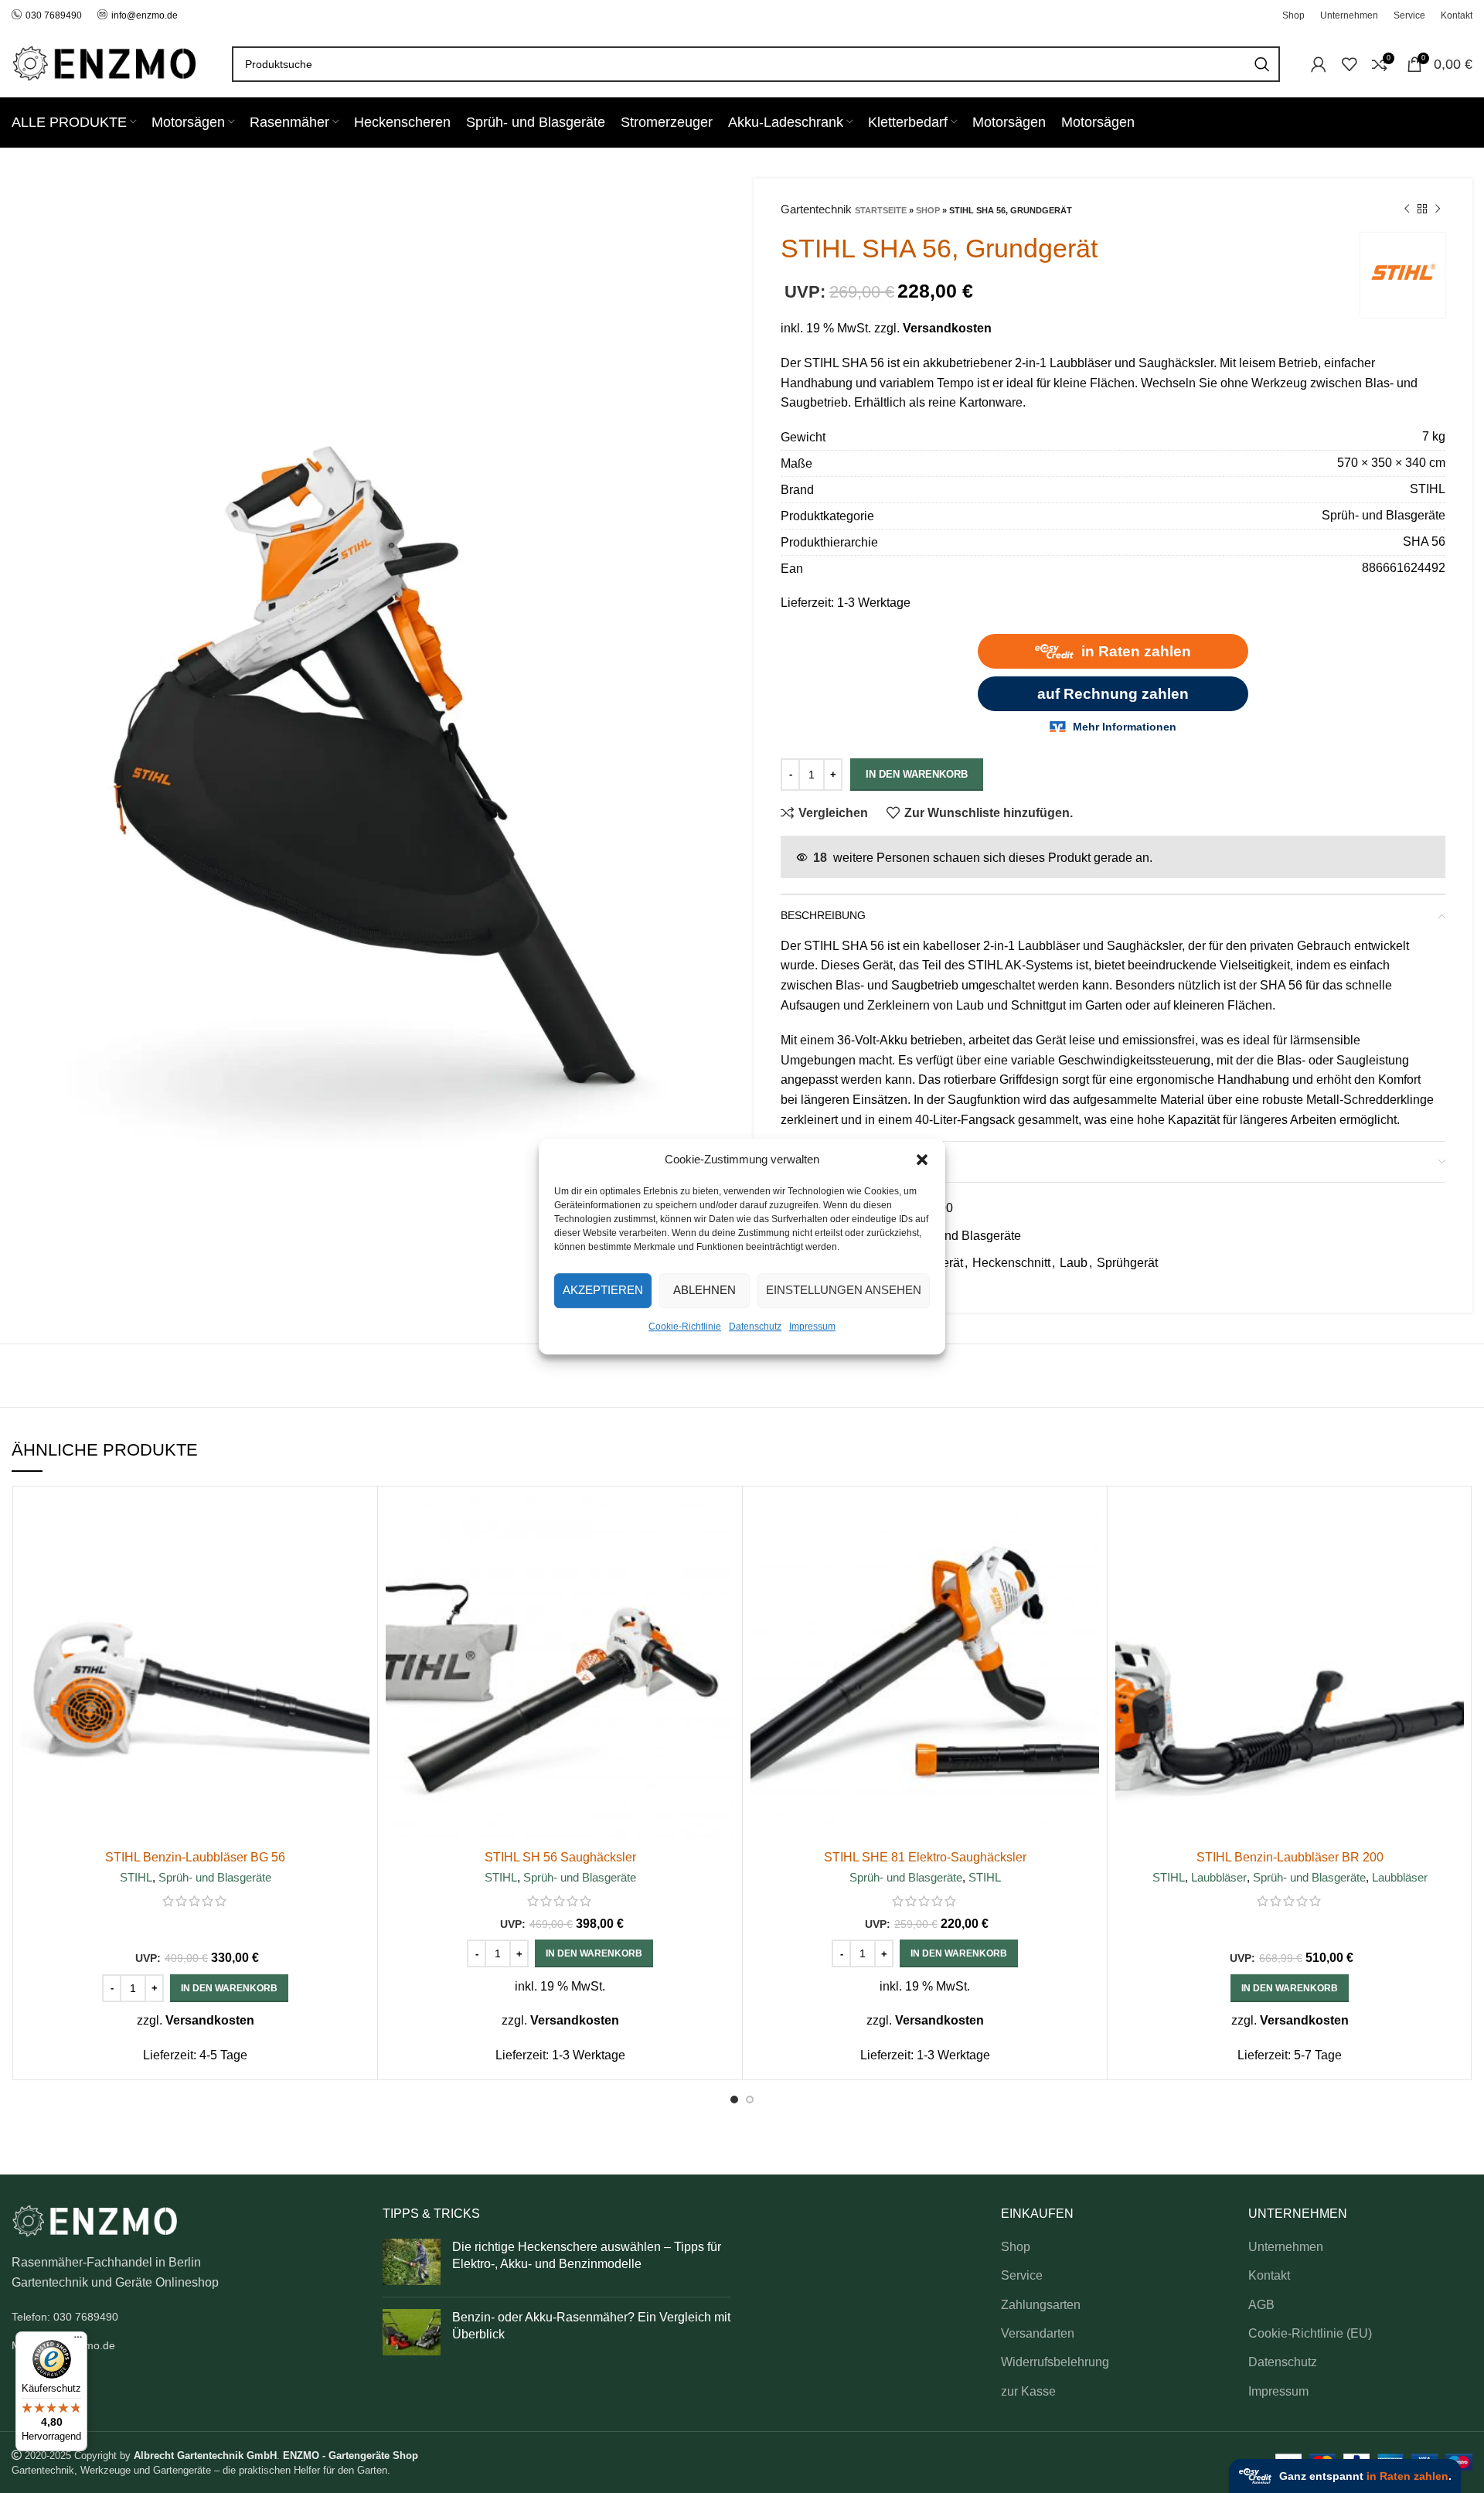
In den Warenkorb (917, 774)
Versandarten (1038, 2333)
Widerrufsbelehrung (1055, 2362)
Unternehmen (1286, 2247)
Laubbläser (1219, 1877)
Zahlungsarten (1041, 2305)
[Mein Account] (1319, 64)
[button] (922, 1160)
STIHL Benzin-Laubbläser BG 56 (195, 1857)
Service (1022, 2275)
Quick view (358, 1554)
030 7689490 (54, 15)
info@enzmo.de (145, 15)
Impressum (812, 1327)
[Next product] (1438, 209)
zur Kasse (1028, 2391)
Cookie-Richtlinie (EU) (1310, 2333)
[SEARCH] (1262, 64)
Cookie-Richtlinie (685, 1327)
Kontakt (1269, 2275)
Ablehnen (705, 1290)
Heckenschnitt (1011, 1263)
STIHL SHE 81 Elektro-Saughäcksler (925, 1857)
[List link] (185, 2317)
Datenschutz (755, 1327)
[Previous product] (1407, 209)
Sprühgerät (1127, 1263)
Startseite (881, 210)
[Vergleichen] (358, 1519)
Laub (1074, 1263)
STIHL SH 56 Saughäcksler (560, 1857)
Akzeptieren (603, 1290)
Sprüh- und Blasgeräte (959, 1236)
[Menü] (78, 2341)
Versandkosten (947, 328)
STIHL (136, 1877)
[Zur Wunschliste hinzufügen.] (358, 1589)
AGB (1261, 2305)
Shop (928, 210)
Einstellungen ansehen (844, 1290)
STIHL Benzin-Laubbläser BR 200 (1290, 1857)
